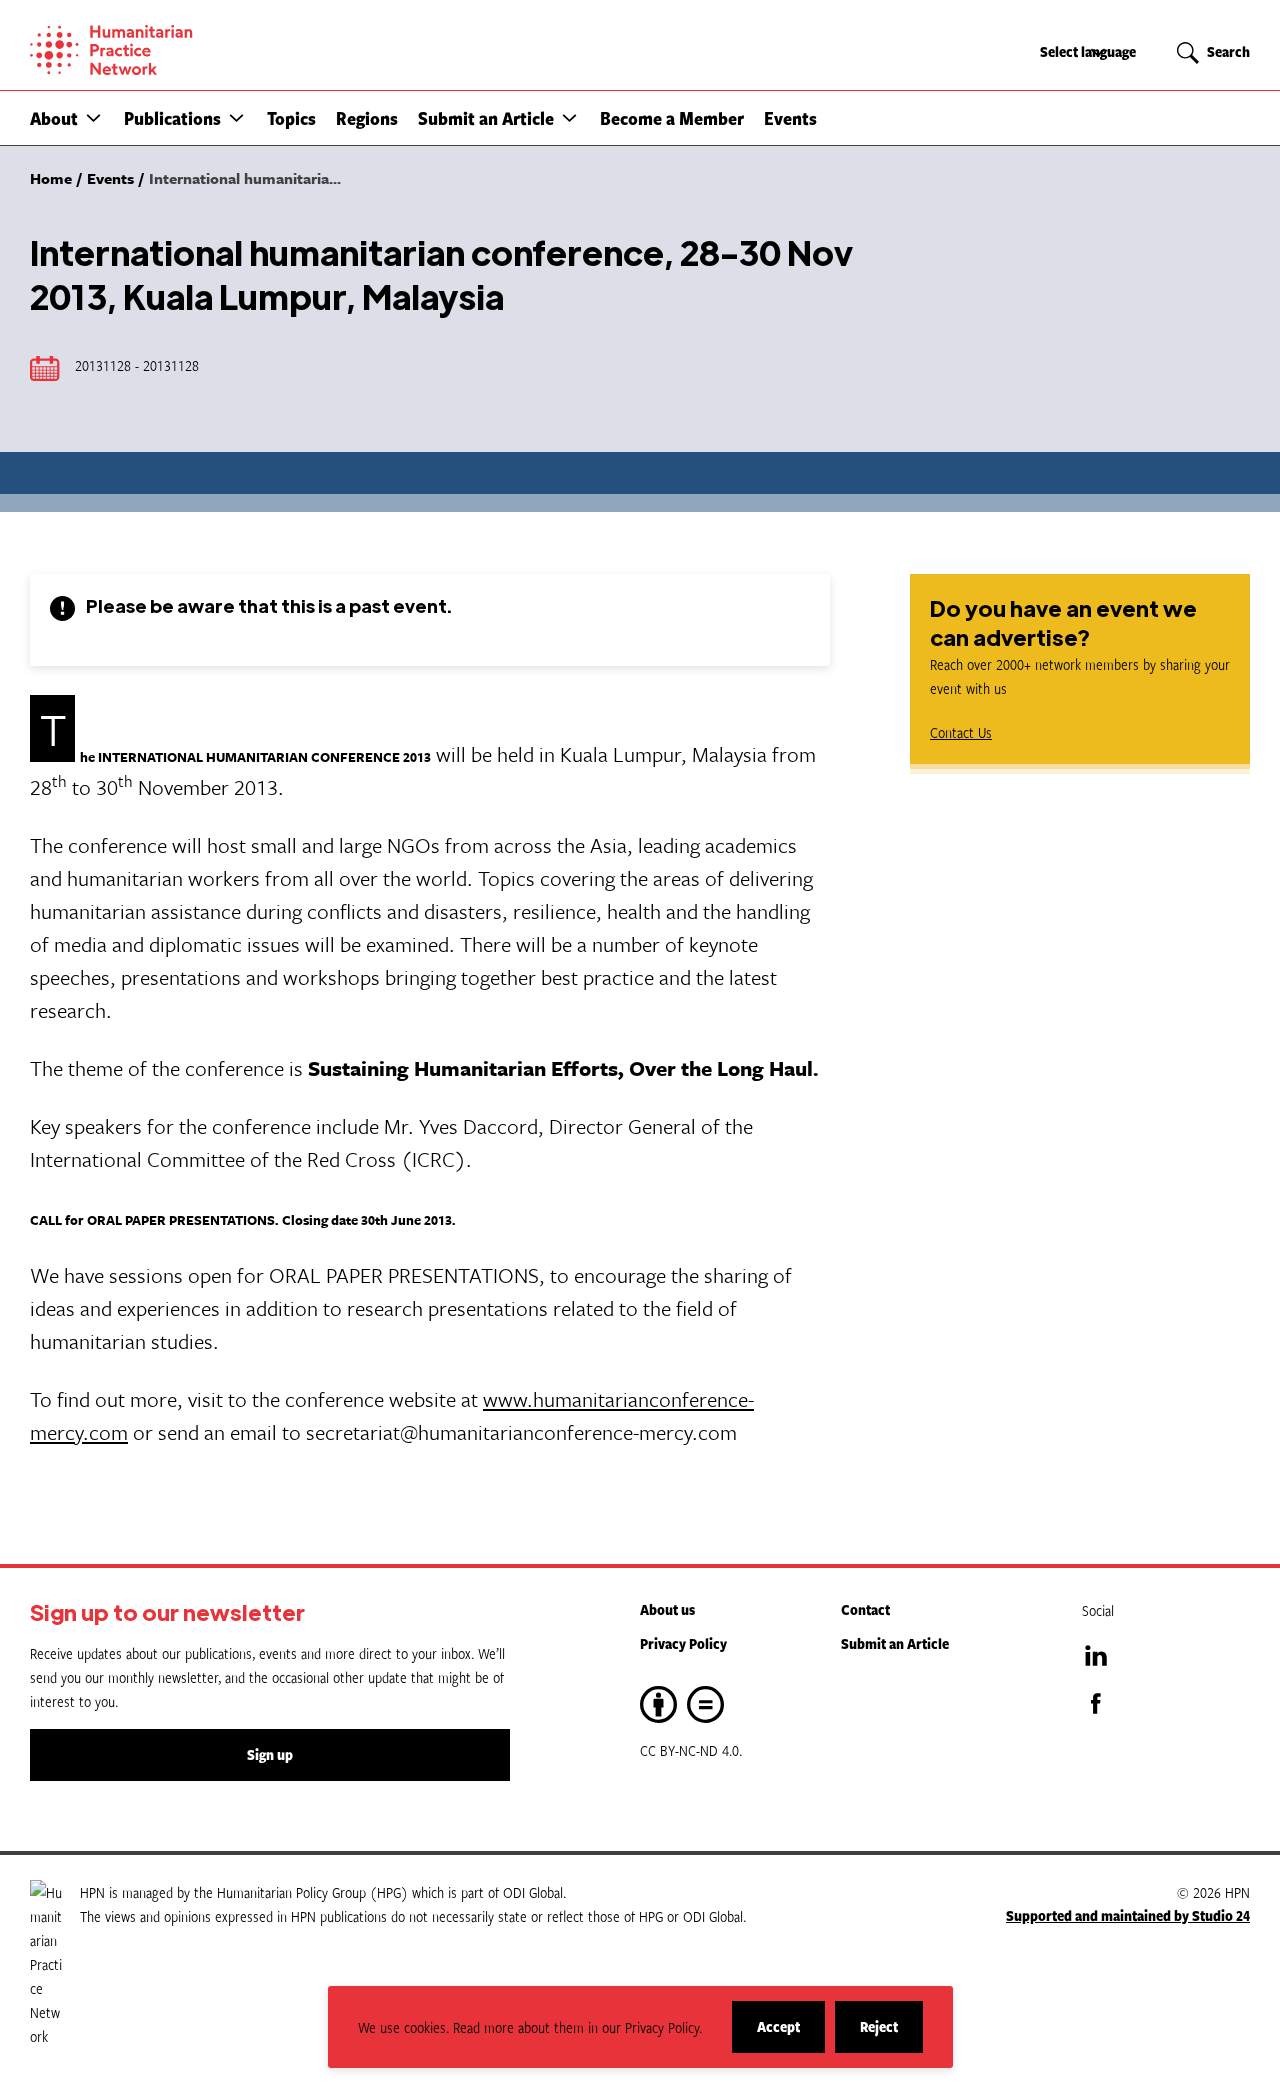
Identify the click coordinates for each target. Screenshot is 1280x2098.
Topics (291, 118)
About (54, 118)
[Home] (180, 50)
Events (790, 118)
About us (667, 1609)
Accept (791, 2034)
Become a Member (672, 118)
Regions (367, 118)
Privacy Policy (683, 1643)
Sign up (270, 1754)
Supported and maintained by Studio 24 (1128, 1915)
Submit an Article (486, 118)
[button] (93, 117)
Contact (865, 1609)
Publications (172, 118)
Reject (891, 2034)
